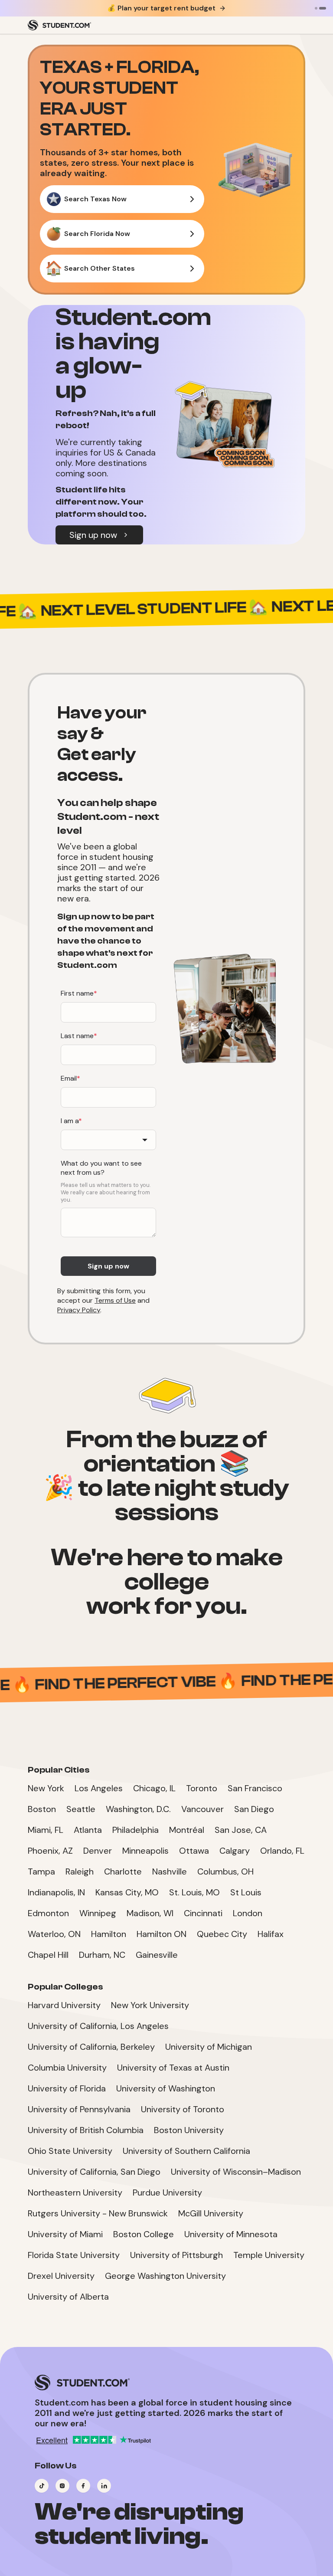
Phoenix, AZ (50, 1851)
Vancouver (202, 1809)
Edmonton (48, 1913)
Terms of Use (115, 1300)
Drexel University (61, 2276)
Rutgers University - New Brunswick (98, 2213)
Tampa (41, 1871)
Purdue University (167, 2193)
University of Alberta (68, 2297)
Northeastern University (75, 2193)
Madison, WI (150, 1913)
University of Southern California (186, 2151)
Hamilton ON (162, 1934)
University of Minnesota (231, 2234)
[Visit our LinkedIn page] (104, 2486)
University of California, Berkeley (91, 2047)
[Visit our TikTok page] (42, 2486)
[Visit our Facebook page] (83, 2486)
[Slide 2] (323, 8)
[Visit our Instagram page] (62, 2486)
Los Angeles (99, 1788)
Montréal (187, 1830)
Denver (98, 1851)
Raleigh (80, 1871)
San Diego (254, 1809)
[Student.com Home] (59, 25)
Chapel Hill (48, 1955)
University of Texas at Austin (173, 2068)
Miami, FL (46, 1830)
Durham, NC (102, 1955)
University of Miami (65, 2234)
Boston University (189, 2130)
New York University (150, 2005)
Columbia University (67, 2068)
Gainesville (157, 1955)
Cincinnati (203, 1913)
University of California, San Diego (94, 2172)
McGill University (211, 2213)
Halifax (271, 1934)
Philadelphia (135, 1830)
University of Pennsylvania (79, 2109)
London (248, 1913)
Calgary (235, 1851)
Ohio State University (70, 2151)
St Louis (246, 1892)
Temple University (269, 2255)
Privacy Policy (79, 1310)
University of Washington (166, 2088)
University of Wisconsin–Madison (236, 2172)
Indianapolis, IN (56, 1892)
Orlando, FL (282, 1851)
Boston (42, 1809)
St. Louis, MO (194, 1892)
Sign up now (93, 535)
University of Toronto (183, 2109)
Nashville (170, 1871)
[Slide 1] (316, 8)
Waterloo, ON (54, 1934)
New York (46, 1788)
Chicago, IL (154, 1788)
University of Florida (67, 2088)
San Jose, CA (241, 1830)
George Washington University (165, 2276)
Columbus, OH (225, 1871)
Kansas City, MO (127, 1892)
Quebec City (222, 1934)
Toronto (202, 1788)
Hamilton (109, 1934)
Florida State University (74, 2255)
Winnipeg (98, 1913)
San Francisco (255, 1788)
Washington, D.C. (138, 1809)
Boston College (144, 2234)
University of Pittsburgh (176, 2255)
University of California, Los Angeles (98, 2026)
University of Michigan (209, 2047)
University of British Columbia (86, 2130)
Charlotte (123, 1871)
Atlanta (88, 1830)
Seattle (81, 1809)
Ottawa (194, 1851)
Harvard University (64, 2005)
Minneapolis (145, 1851)
